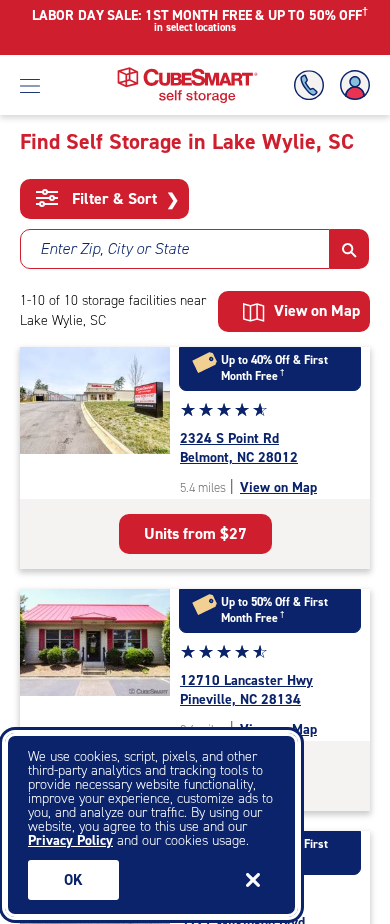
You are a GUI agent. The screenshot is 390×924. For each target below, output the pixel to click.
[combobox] (175, 249)
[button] (349, 249)
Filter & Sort (123, 199)
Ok (73, 880)
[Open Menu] (30, 85)
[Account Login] (351, 85)
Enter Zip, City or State (114, 248)
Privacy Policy (70, 840)
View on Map (278, 487)
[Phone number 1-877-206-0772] (313, 85)
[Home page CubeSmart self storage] (187, 72)
